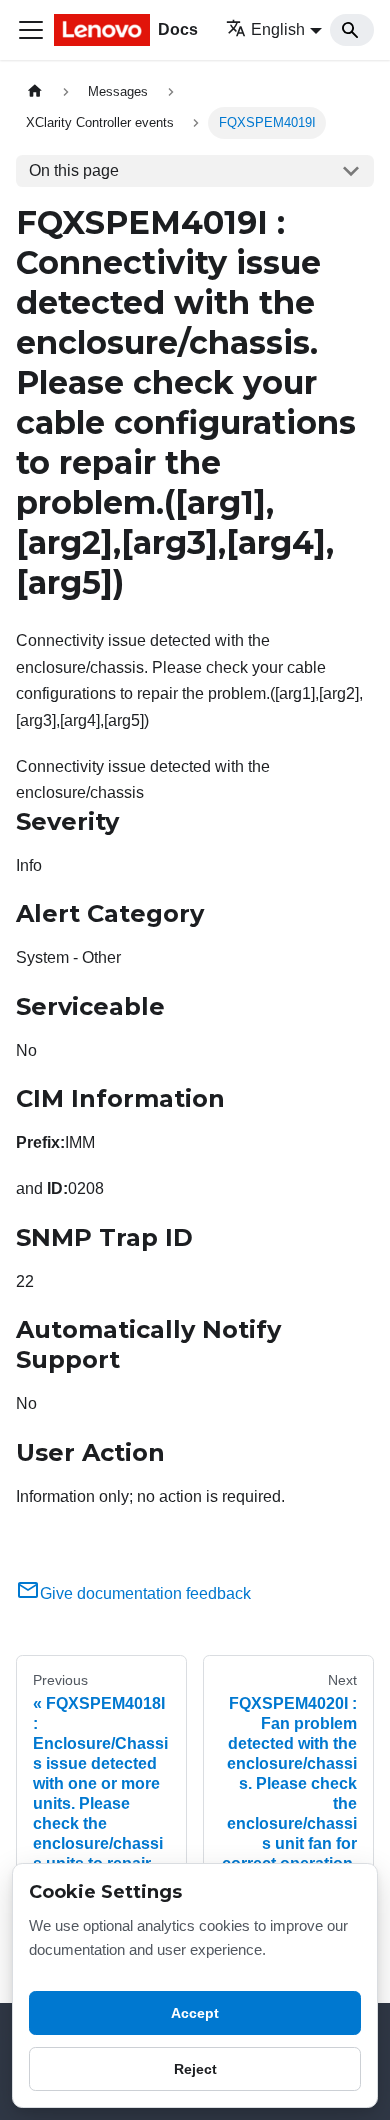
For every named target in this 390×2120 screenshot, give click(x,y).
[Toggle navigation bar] (31, 30)
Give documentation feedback (145, 1593)
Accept (195, 2013)
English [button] (278, 29)
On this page (74, 170)
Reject (195, 2069)
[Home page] (35, 91)
